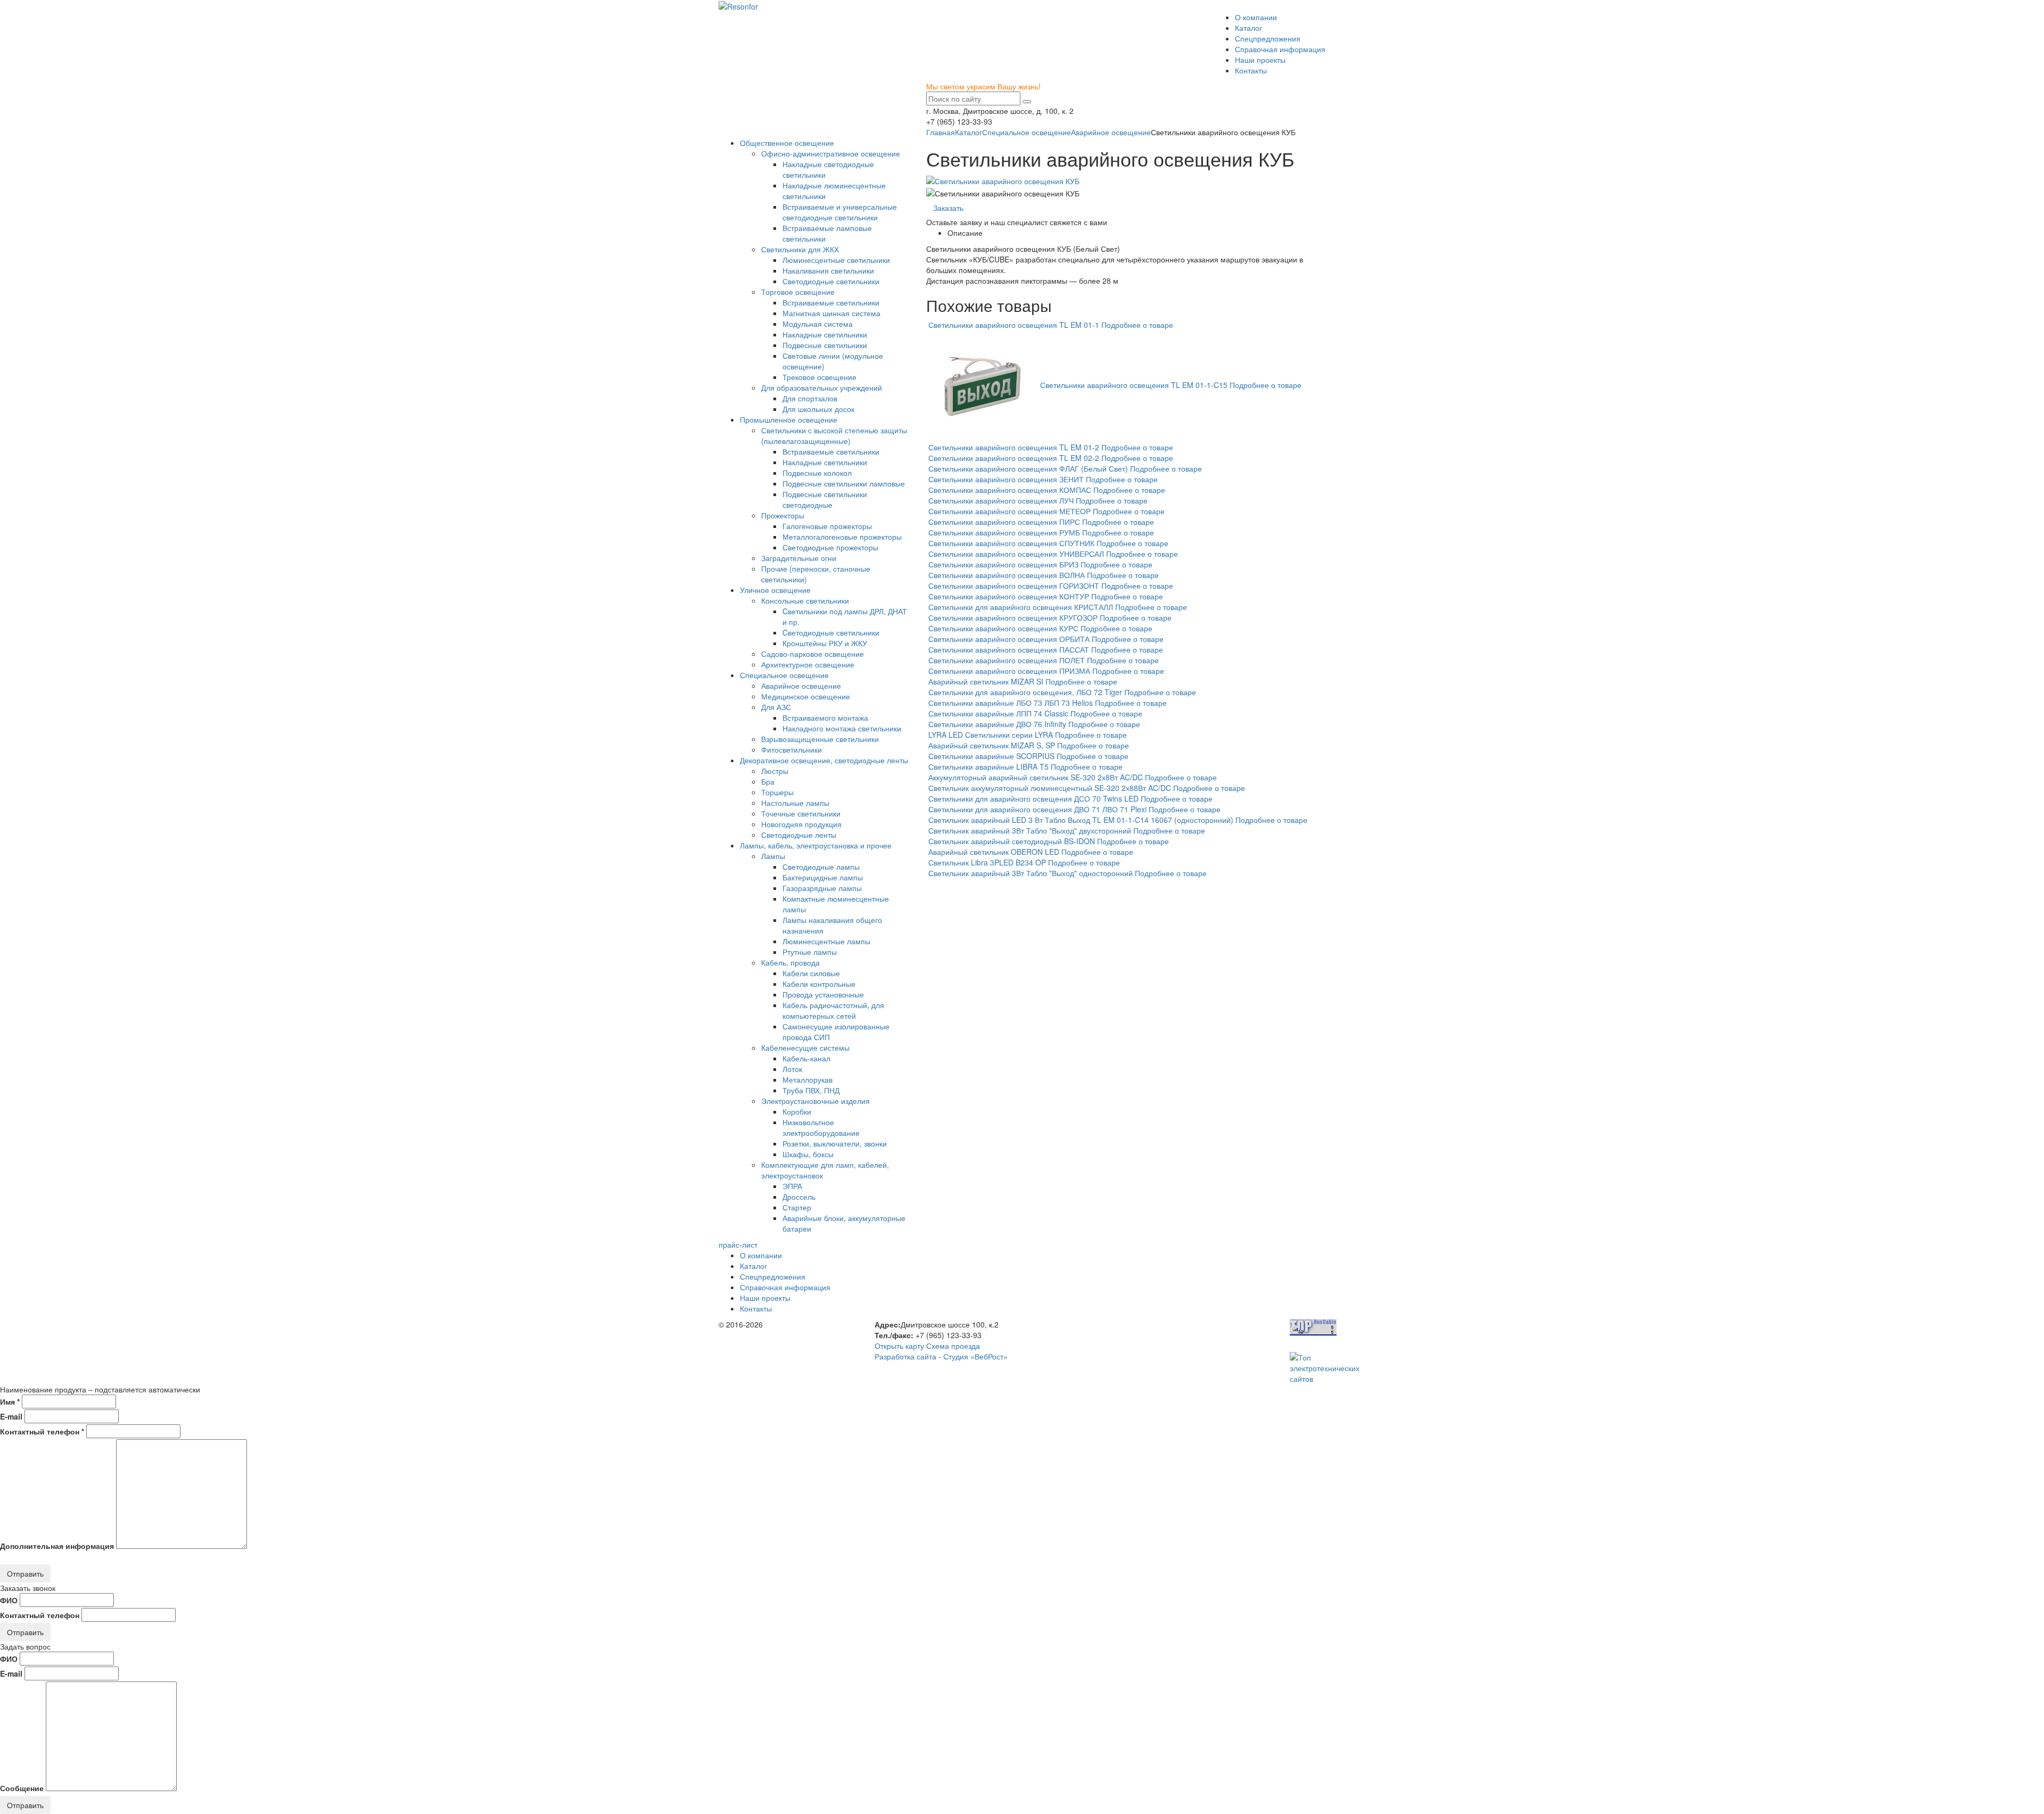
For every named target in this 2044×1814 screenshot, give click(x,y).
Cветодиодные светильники (831, 632)
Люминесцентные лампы (826, 941)
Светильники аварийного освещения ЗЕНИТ (1006, 479)
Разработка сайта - (941, 1356)
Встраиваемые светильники (831, 302)
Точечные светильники (801, 813)
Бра (768, 781)
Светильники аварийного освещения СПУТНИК (1011, 543)
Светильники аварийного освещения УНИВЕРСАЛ (1016, 554)
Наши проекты (1260, 60)
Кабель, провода (790, 962)
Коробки (797, 1111)
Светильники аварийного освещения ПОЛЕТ (1007, 660)
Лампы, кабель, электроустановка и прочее (816, 845)
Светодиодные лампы (821, 867)
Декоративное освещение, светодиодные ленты (824, 760)
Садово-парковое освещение (813, 654)
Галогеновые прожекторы (827, 526)
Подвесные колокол (817, 473)
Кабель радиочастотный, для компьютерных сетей (833, 1010)
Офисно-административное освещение (831, 153)
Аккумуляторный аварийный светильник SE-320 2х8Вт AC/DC (1036, 777)
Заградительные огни (799, 558)
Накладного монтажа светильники (842, 728)
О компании (1256, 17)
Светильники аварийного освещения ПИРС (1004, 522)
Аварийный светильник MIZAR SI (986, 681)
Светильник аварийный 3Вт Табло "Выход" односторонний (1031, 873)
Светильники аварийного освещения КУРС (1003, 628)
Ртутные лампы (810, 952)
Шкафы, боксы (808, 1154)
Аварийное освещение (1111, 132)
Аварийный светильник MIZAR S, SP (992, 745)
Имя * (10, 1401)
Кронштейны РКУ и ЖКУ (825, 643)
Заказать (948, 208)
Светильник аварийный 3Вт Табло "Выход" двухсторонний (1030, 830)
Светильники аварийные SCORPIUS (991, 756)
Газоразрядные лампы (822, 888)
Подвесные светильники (825, 345)
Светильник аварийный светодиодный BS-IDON (1012, 841)
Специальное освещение (1027, 132)
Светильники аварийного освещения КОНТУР (1009, 596)
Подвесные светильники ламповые (844, 483)
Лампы (773, 856)
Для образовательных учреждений (822, 387)
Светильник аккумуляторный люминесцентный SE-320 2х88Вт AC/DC (1050, 788)
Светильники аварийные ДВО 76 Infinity (997, 724)
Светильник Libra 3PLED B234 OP (987, 862)
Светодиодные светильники (831, 281)
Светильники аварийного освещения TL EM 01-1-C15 (1134, 384)
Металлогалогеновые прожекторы (842, 537)
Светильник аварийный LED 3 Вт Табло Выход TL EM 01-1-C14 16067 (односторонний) (1081, 820)
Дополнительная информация (57, 1546)
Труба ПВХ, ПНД (811, 1090)
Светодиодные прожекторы (830, 547)
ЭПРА (792, 1186)
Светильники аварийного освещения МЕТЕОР (1009, 511)
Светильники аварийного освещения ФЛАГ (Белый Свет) (1028, 468)
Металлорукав (807, 1079)
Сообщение (22, 1788)
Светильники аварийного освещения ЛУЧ (1001, 500)
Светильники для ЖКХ (800, 249)
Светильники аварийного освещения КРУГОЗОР (1013, 617)
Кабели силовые (811, 973)
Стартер (797, 1207)
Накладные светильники (825, 334)
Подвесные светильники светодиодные (825, 499)
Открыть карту (899, 1346)
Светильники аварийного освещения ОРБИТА (1009, 639)
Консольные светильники (805, 600)
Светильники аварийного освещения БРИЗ (1003, 564)
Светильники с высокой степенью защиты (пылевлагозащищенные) (834, 435)
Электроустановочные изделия (815, 1101)
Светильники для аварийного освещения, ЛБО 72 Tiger (1025, 692)
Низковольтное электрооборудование (821, 1127)
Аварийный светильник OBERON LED (994, 852)
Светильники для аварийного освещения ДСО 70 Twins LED (1033, 798)
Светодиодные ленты (799, 835)
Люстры (775, 771)
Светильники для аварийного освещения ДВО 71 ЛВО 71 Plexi (1037, 809)
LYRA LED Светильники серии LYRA (991, 735)
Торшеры (777, 792)
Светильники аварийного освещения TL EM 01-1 (1014, 325)
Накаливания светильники (828, 270)
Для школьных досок (818, 409)
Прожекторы (783, 515)
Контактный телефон (40, 1615)
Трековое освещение (819, 377)
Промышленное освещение (789, 419)
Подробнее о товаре (1137, 325)
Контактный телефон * (42, 1431)
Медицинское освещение (806, 696)
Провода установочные (823, 994)
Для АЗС (776, 707)
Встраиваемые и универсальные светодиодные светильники (840, 212)
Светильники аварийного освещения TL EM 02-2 (1014, 458)
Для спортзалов (810, 398)
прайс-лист (738, 1244)
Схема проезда (953, 1346)
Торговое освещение (798, 292)
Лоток (792, 1069)
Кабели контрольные (819, 984)
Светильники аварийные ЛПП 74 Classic (998, 713)
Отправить (25, 1573)
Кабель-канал (806, 1058)
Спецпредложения (1268, 38)
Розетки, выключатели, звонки (835, 1143)
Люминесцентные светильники (836, 260)
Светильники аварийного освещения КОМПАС (1010, 490)
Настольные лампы (795, 803)
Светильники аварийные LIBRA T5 (988, 766)
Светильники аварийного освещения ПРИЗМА (1009, 671)
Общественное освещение (787, 143)
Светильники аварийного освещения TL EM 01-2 (1014, 447)
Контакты (1251, 70)
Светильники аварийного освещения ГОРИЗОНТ (1014, 586)
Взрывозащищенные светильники (820, 739)
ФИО (9, 1600)
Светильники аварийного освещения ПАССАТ (1009, 649)
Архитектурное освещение (808, 664)
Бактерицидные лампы (823, 877)
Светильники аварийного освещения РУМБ (1004, 532)
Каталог (1248, 28)
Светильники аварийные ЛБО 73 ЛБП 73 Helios (1011, 703)
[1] (1027, 102)
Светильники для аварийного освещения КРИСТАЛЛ (1021, 607)
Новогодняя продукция (801, 824)
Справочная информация (1280, 49)
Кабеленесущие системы (805, 1048)
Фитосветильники (792, 749)
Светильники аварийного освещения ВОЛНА (1007, 575)
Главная (941, 132)
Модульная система (818, 324)
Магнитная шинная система (831, 313)
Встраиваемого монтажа (825, 718)
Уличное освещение (775, 590)
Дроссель (799, 1197)
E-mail (11, 1416)
